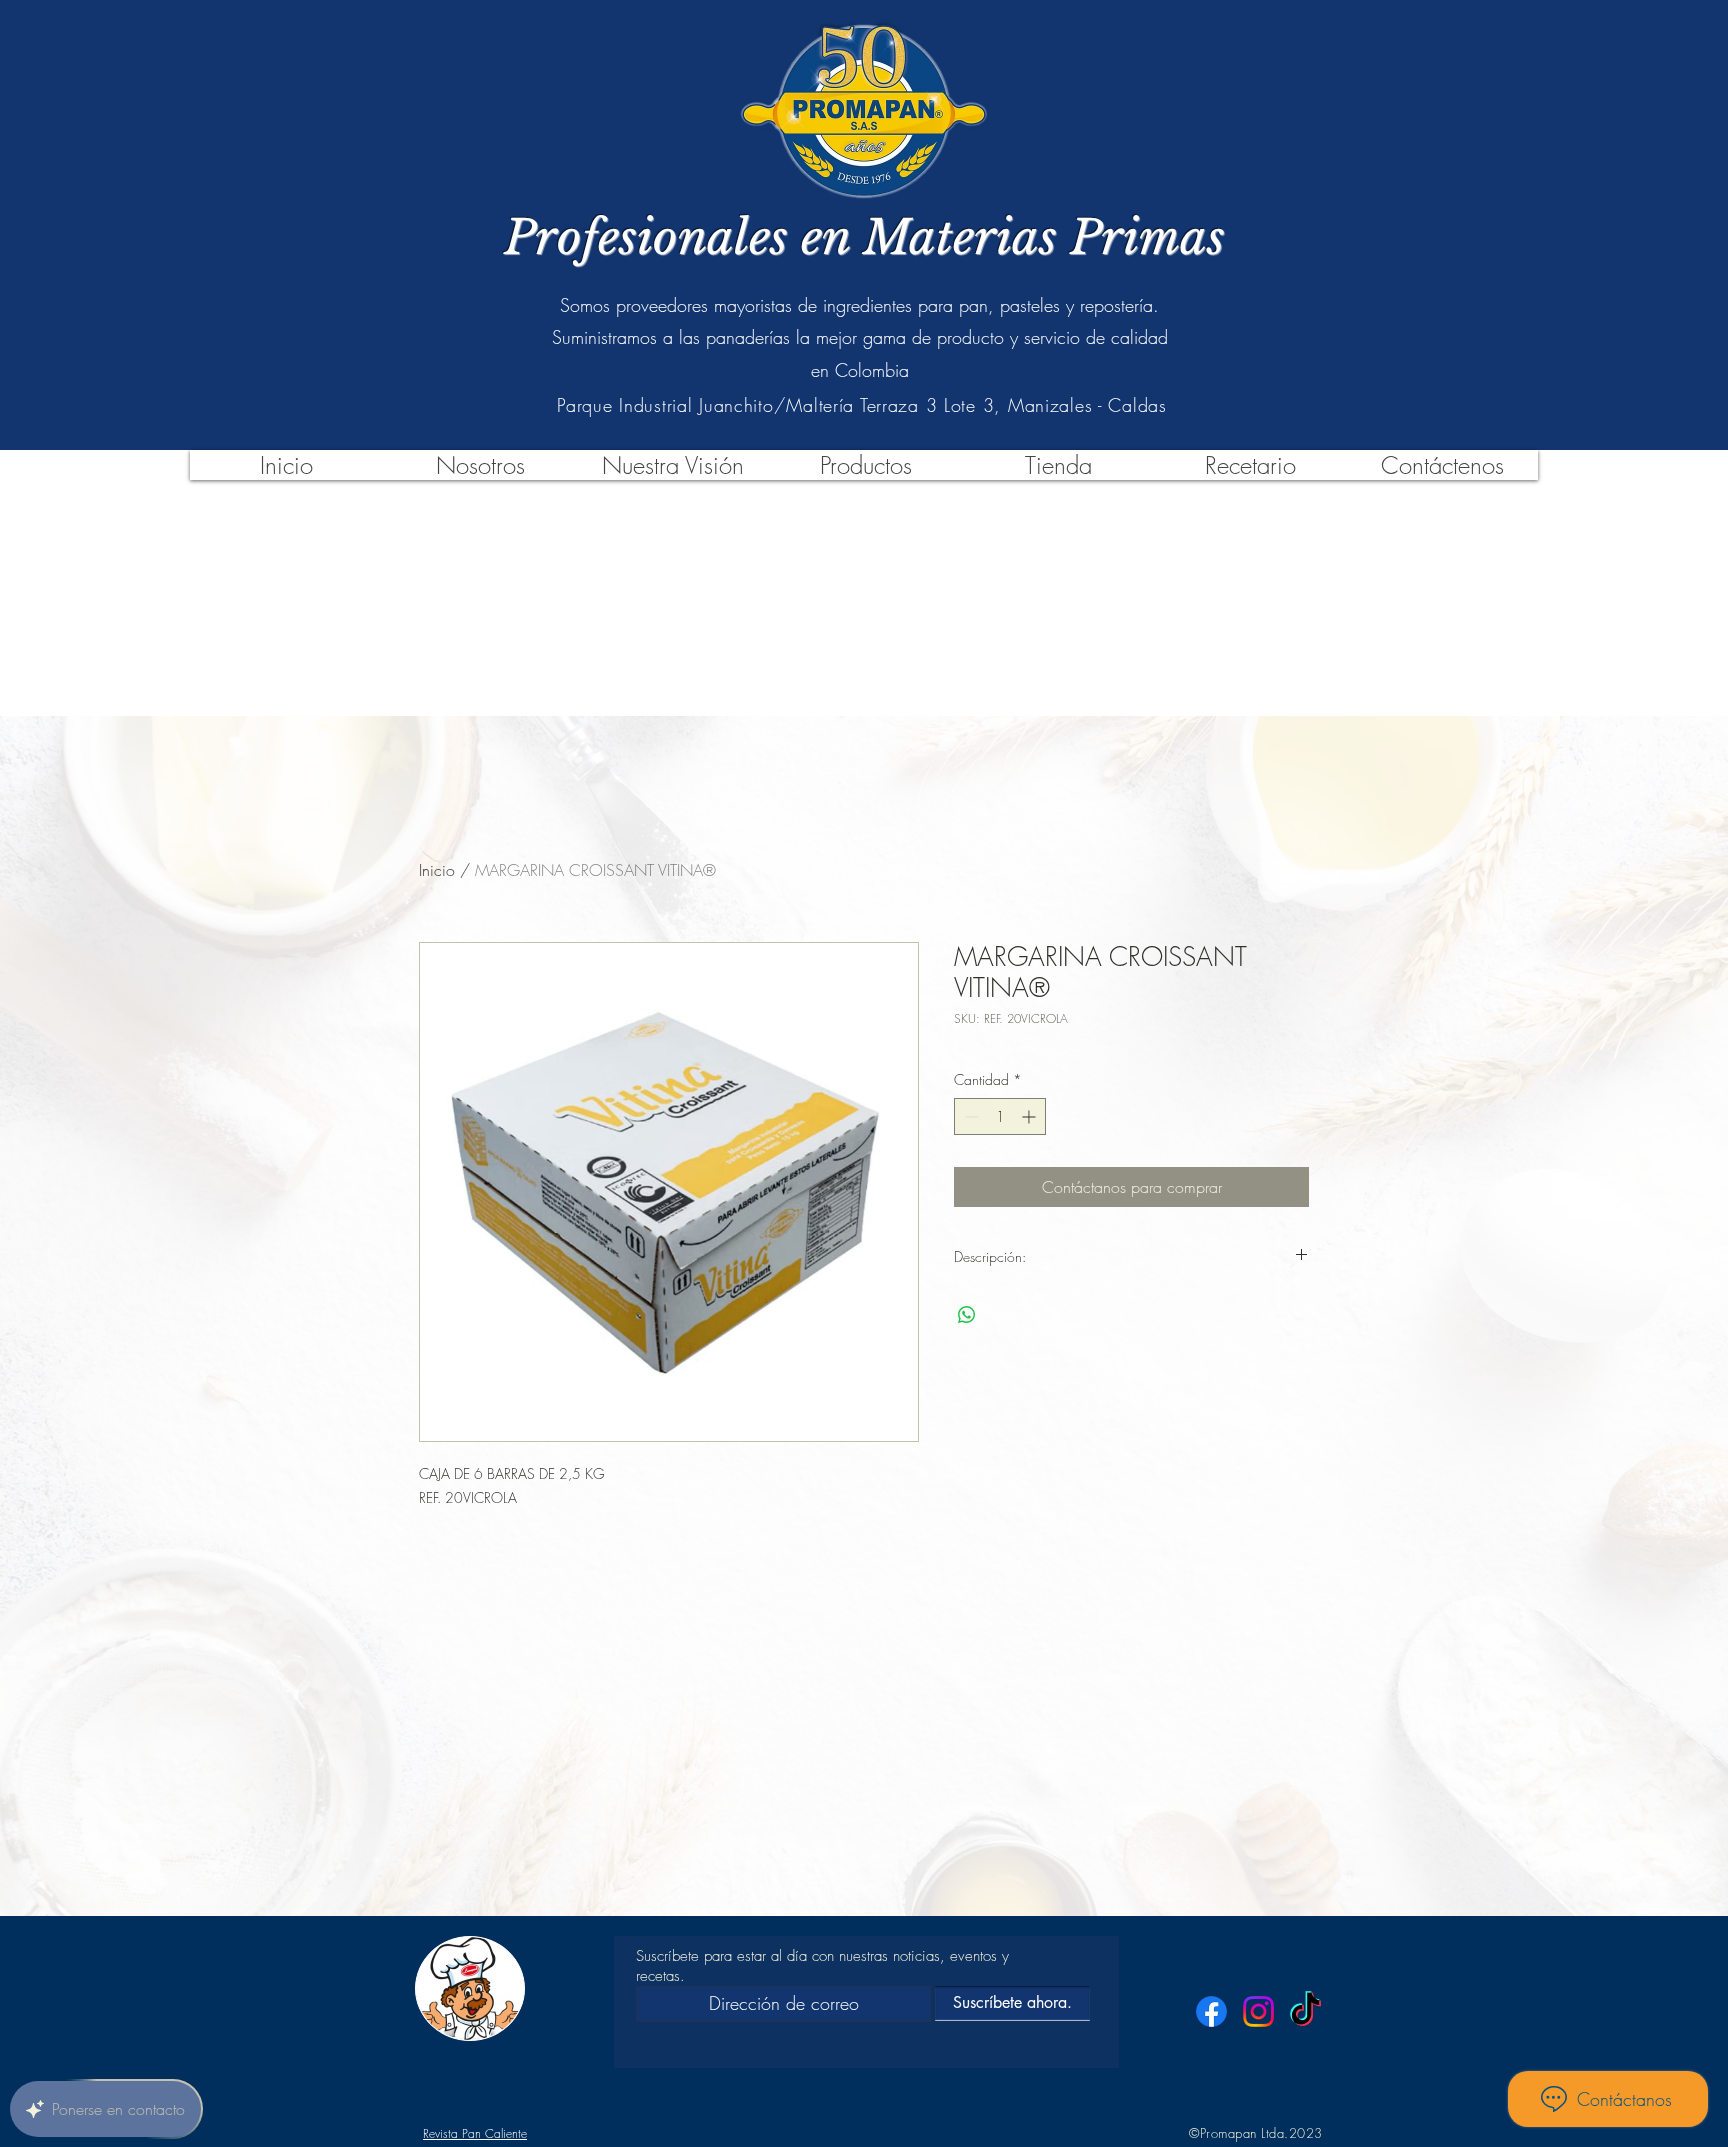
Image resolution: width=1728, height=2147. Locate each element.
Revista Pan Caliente (475, 2133)
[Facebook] (1211, 2011)
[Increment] (1030, 1116)
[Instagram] (1258, 2011)
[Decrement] (969, 1116)
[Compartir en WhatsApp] (967, 1315)
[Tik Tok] (1305, 2011)
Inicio (437, 870)
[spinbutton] (1000, 1116)
